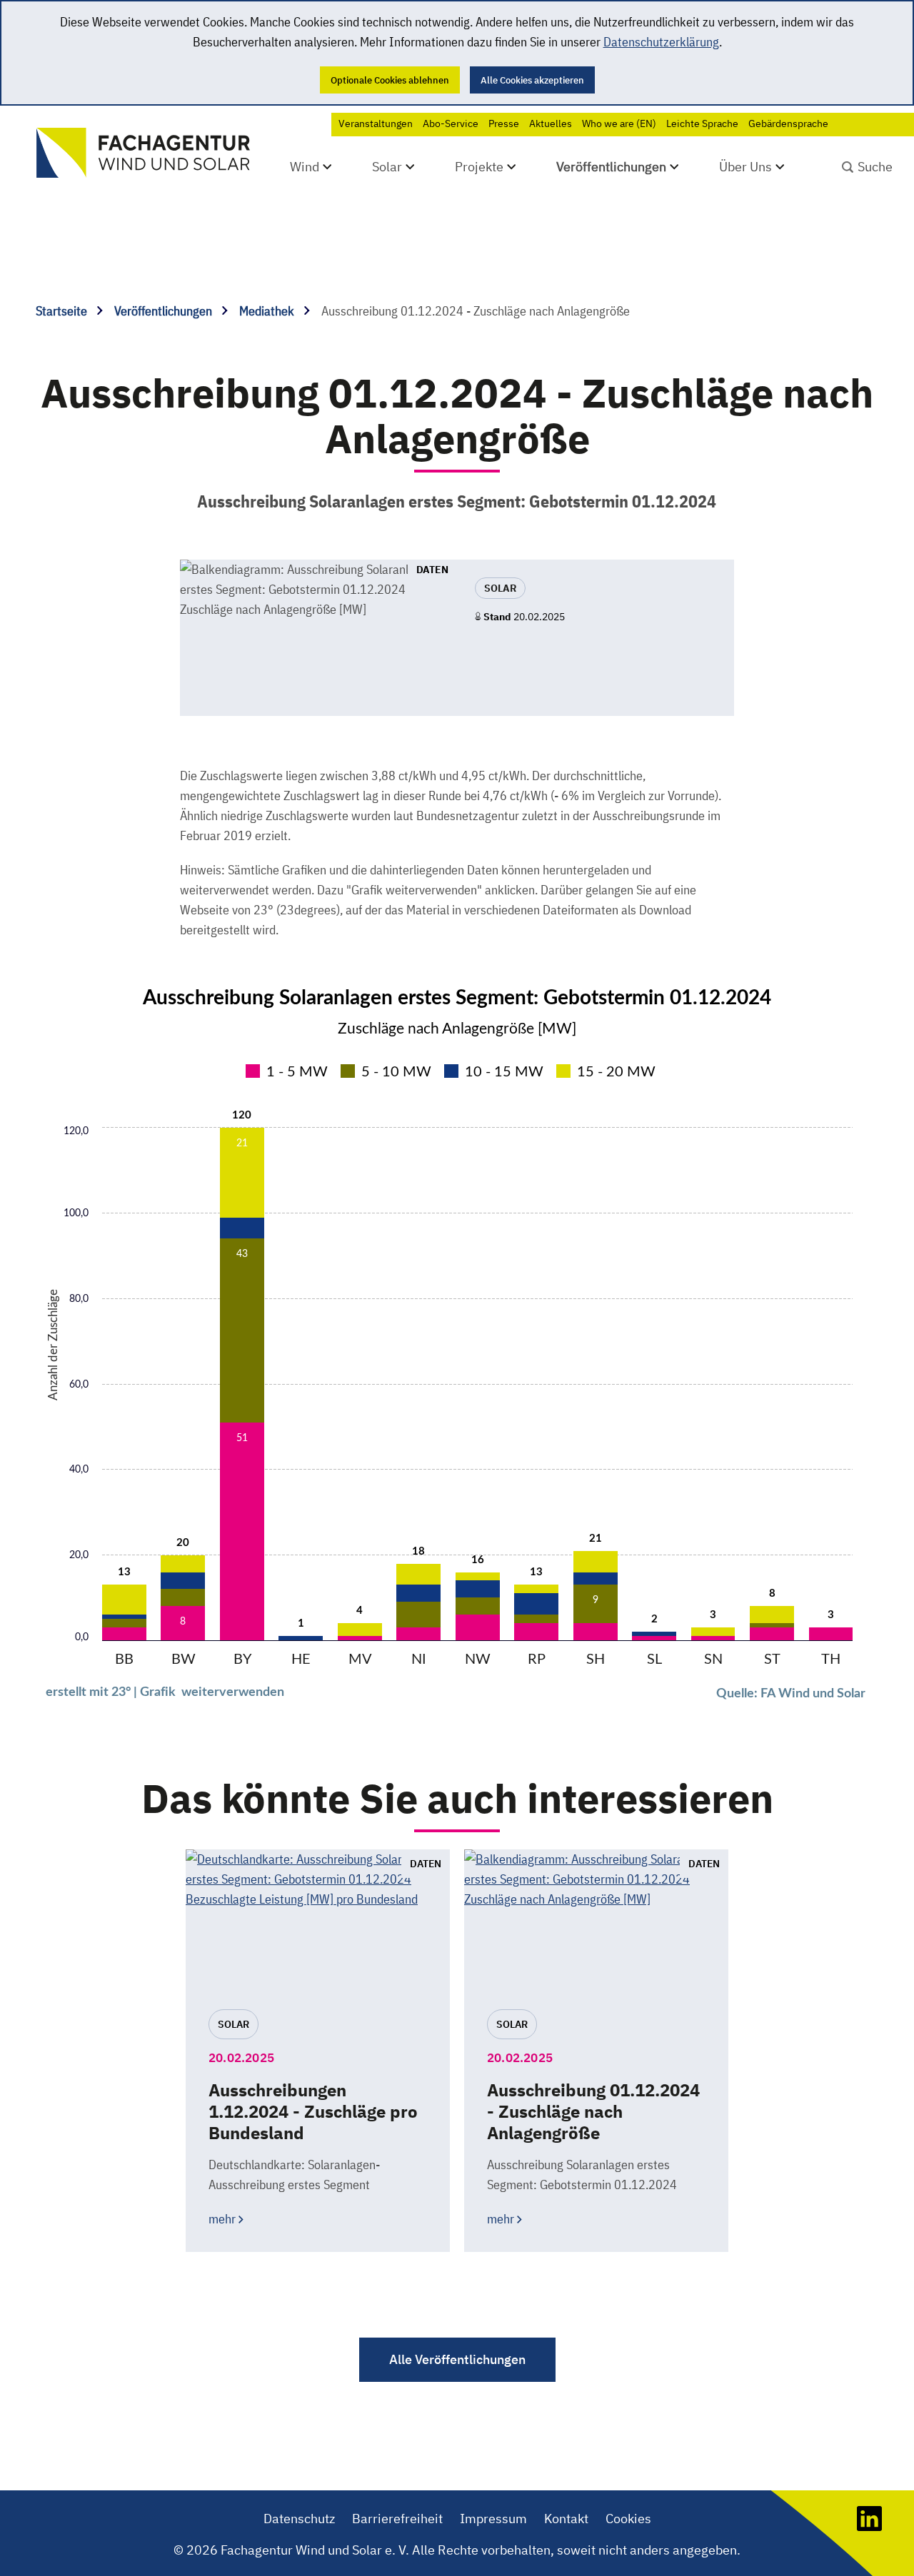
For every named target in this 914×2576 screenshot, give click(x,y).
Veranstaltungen (376, 123)
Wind (305, 167)
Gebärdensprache (788, 123)
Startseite (63, 311)
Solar (387, 167)
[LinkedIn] (869, 2526)
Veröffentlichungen (611, 167)
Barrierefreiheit (397, 2519)
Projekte (479, 167)
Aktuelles (551, 123)
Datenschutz (299, 2519)
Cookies (628, 2519)
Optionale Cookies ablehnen (390, 80)
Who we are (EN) (619, 123)
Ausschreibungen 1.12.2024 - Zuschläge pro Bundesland (313, 2111)
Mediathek (268, 311)
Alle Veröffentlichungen (457, 2359)
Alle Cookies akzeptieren (532, 80)
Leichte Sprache (702, 123)
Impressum (493, 2519)
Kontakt (566, 2519)
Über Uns (745, 167)
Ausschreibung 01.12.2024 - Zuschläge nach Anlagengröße (593, 2111)
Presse (504, 123)
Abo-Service (451, 123)
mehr (222, 2219)
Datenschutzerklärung (661, 42)
